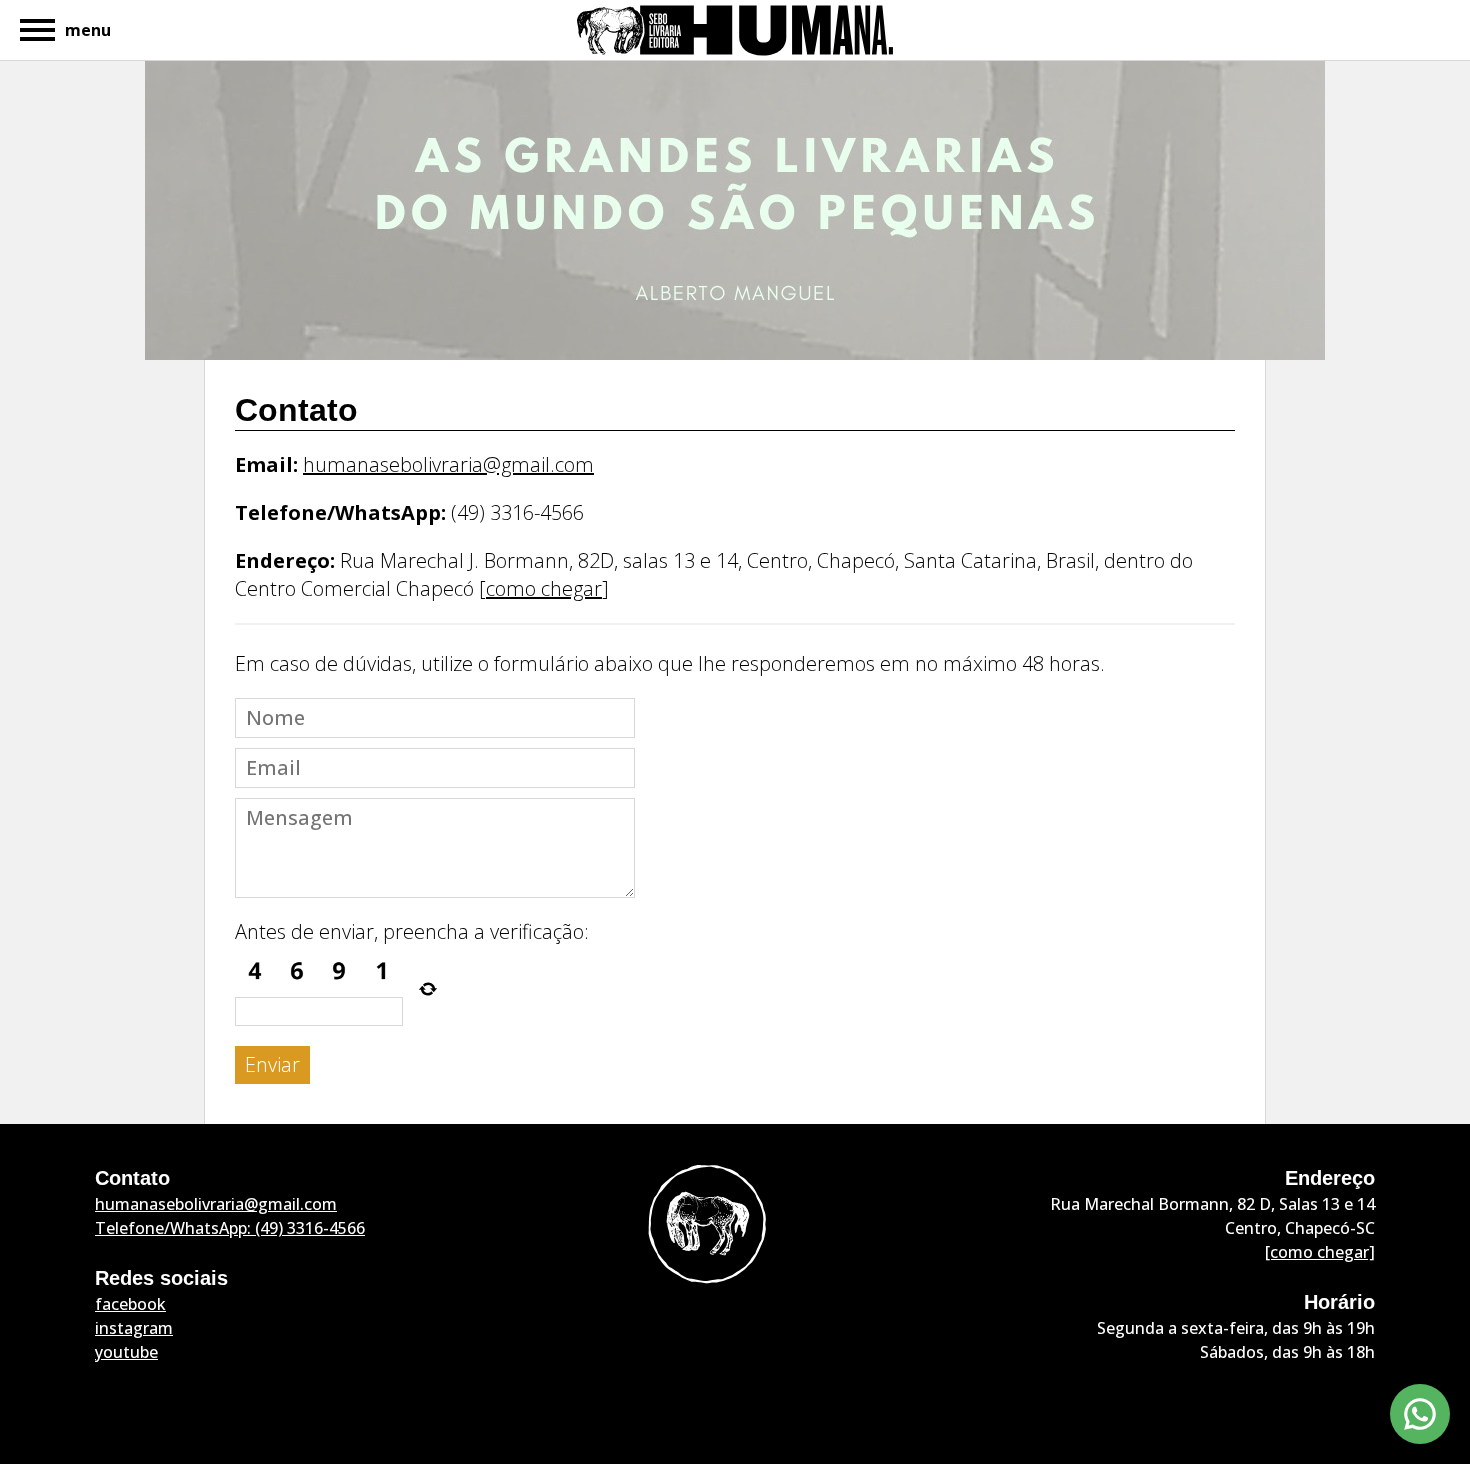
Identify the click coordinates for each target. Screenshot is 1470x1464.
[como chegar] (1320, 1252)
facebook (130, 1304)
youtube (126, 1352)
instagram (134, 1328)
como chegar (544, 588)
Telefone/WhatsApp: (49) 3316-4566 (230, 1228)
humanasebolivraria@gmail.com (448, 464)
